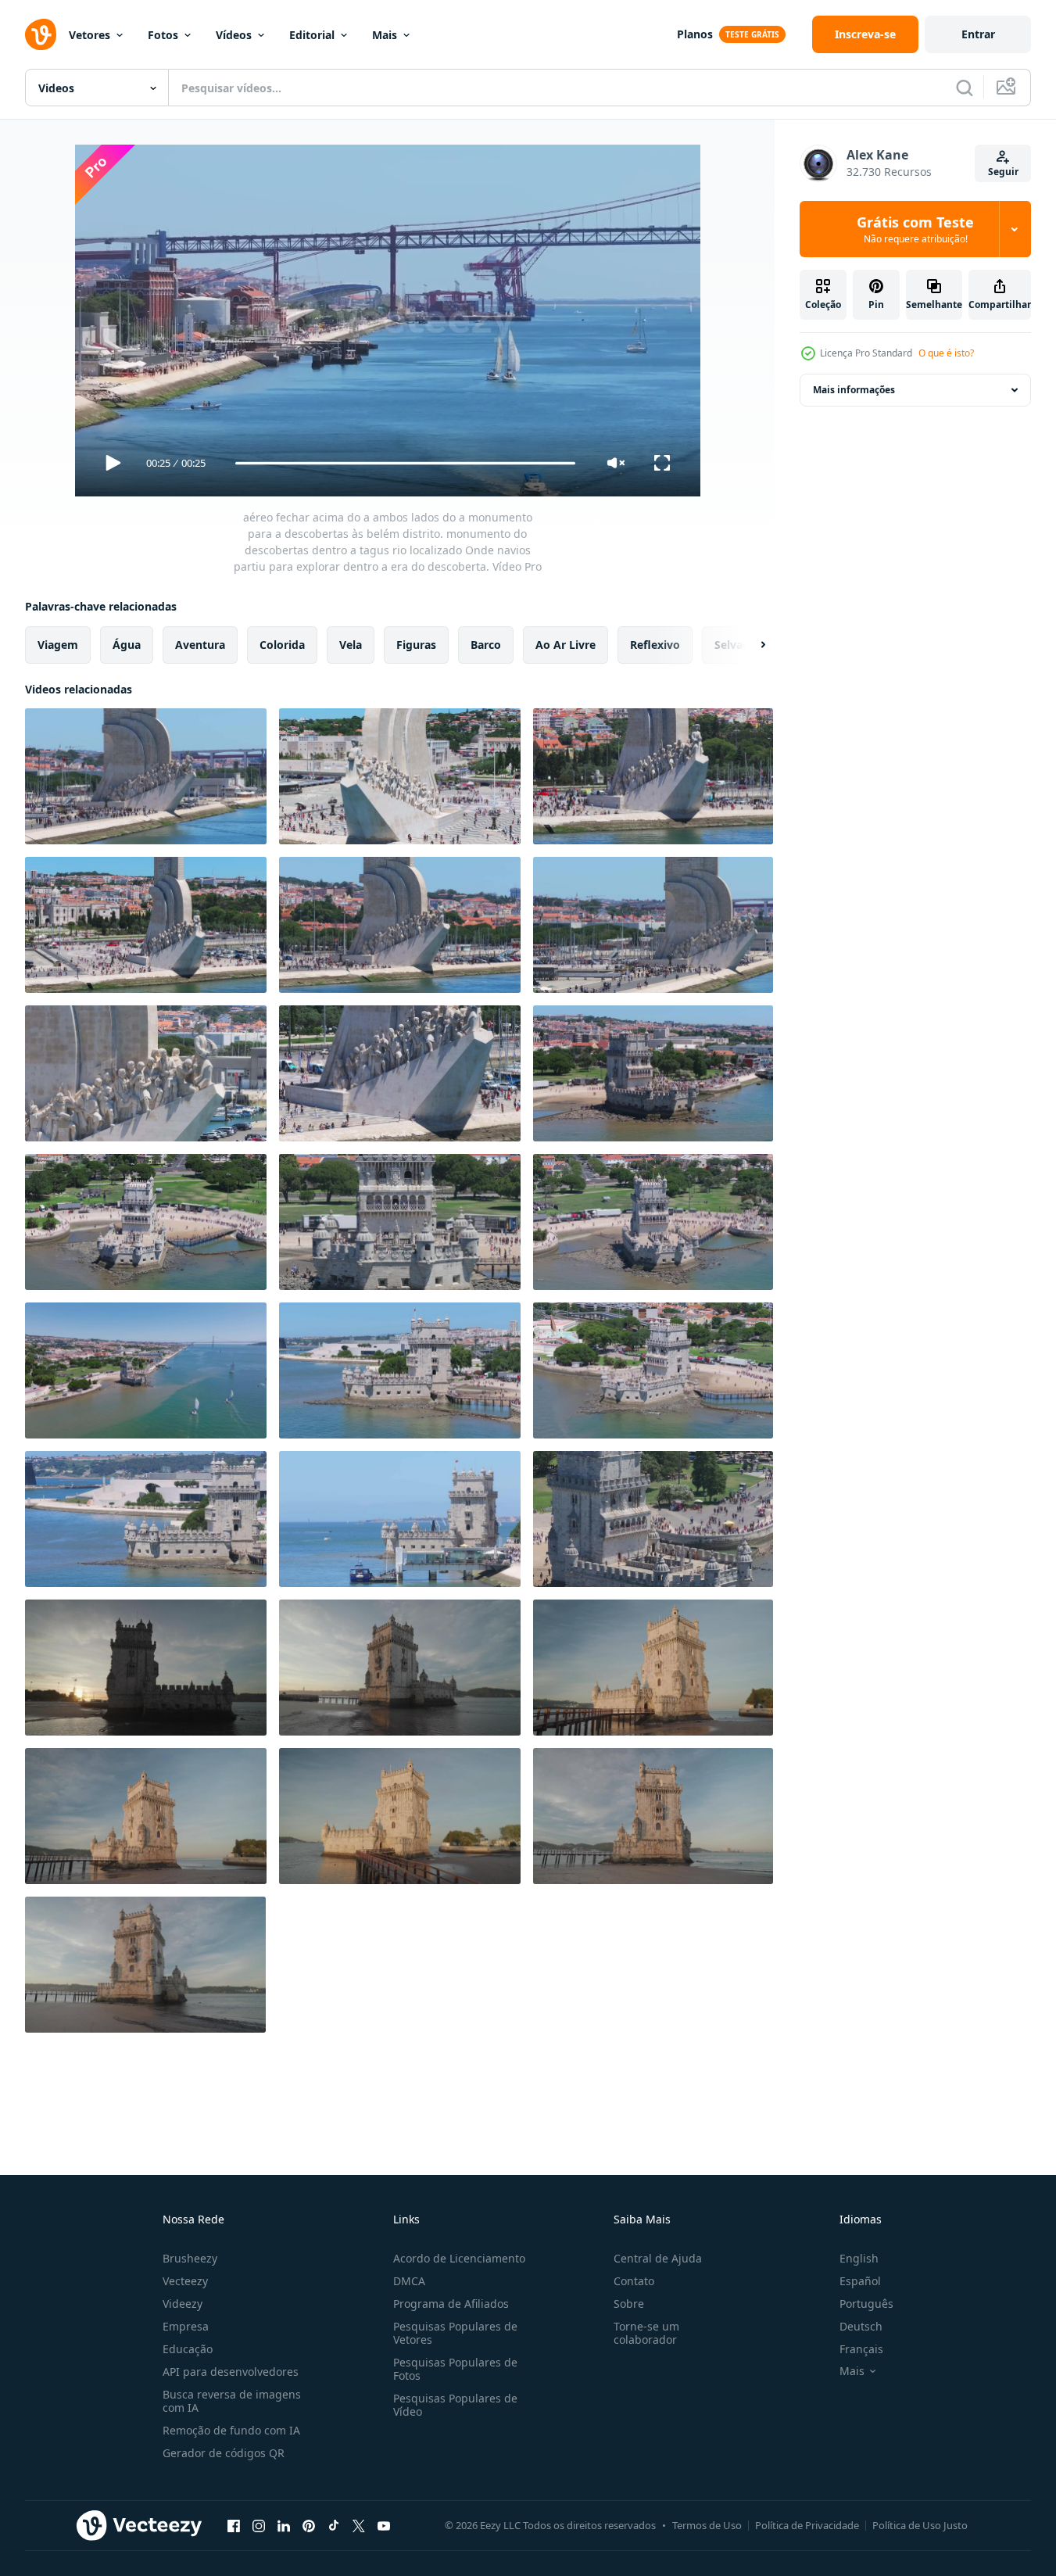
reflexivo (655, 645)
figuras (416, 645)
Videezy (183, 2304)
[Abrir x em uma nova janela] (359, 2525)
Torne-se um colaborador (646, 2333)
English (859, 2258)
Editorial (312, 35)
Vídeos (234, 35)
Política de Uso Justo (920, 2525)
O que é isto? (946, 353)
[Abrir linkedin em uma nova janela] (284, 2525)
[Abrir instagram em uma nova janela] (259, 2525)
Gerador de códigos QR (224, 2453)
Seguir (1003, 172)
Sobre (629, 2304)
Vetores (89, 35)
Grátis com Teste (915, 229)
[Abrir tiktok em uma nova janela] (334, 2525)
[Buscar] (965, 88)
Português (866, 2304)
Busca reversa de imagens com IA (232, 2401)
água (127, 645)
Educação (188, 2349)
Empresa (186, 2326)
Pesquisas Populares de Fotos (455, 2369)
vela (351, 645)
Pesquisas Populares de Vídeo (455, 2405)
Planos (695, 34)
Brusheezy (190, 2258)
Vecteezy (185, 2281)
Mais (385, 35)
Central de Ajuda (658, 2258)
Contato (634, 2281)
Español (860, 2281)
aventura (200, 645)
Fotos (163, 35)
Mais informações (854, 390)
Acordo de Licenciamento (459, 2258)
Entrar (978, 34)
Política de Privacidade (807, 2525)
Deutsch (861, 2326)
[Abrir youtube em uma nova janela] (384, 2525)
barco (486, 645)
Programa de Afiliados (451, 2304)
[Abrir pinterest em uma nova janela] (309, 2525)
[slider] (405, 463)
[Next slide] (750, 645)
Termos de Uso (707, 2525)
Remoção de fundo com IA (231, 2430)
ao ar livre (566, 645)
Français (861, 2349)
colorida (282, 645)
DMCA (409, 2281)
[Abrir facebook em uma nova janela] (234, 2525)
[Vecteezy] (41, 34)
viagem (58, 645)
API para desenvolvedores (231, 2372)
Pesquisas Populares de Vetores (455, 2333)
